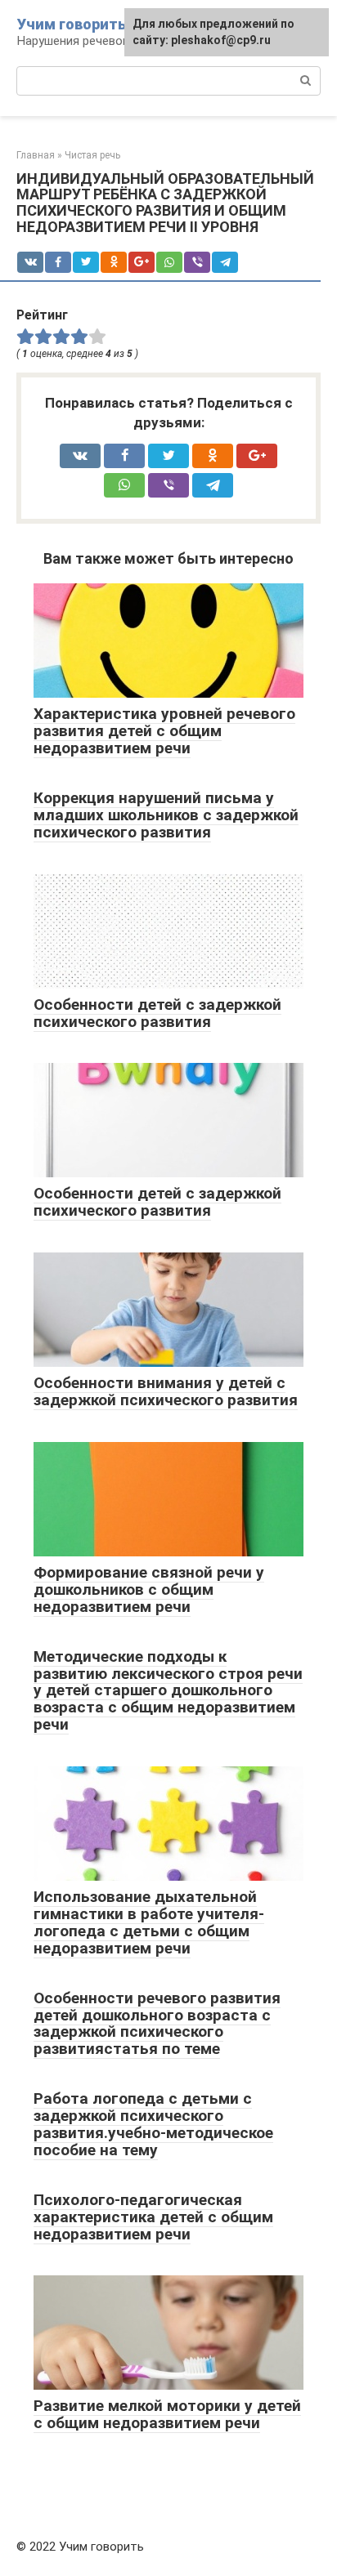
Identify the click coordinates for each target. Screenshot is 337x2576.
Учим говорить (72, 24)
